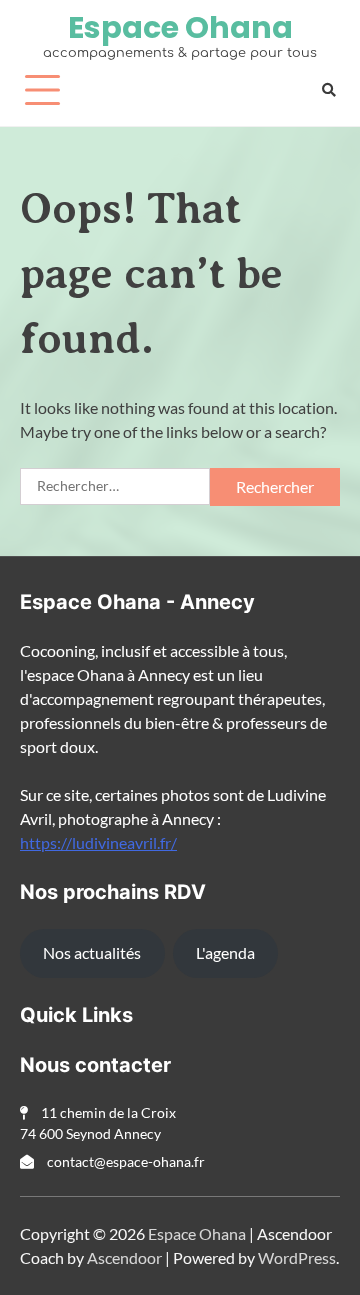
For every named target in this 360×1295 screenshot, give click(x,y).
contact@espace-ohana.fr (124, 1161)
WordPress (297, 1257)
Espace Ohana (180, 27)
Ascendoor (124, 1257)
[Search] (329, 89)
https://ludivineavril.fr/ (98, 842)
